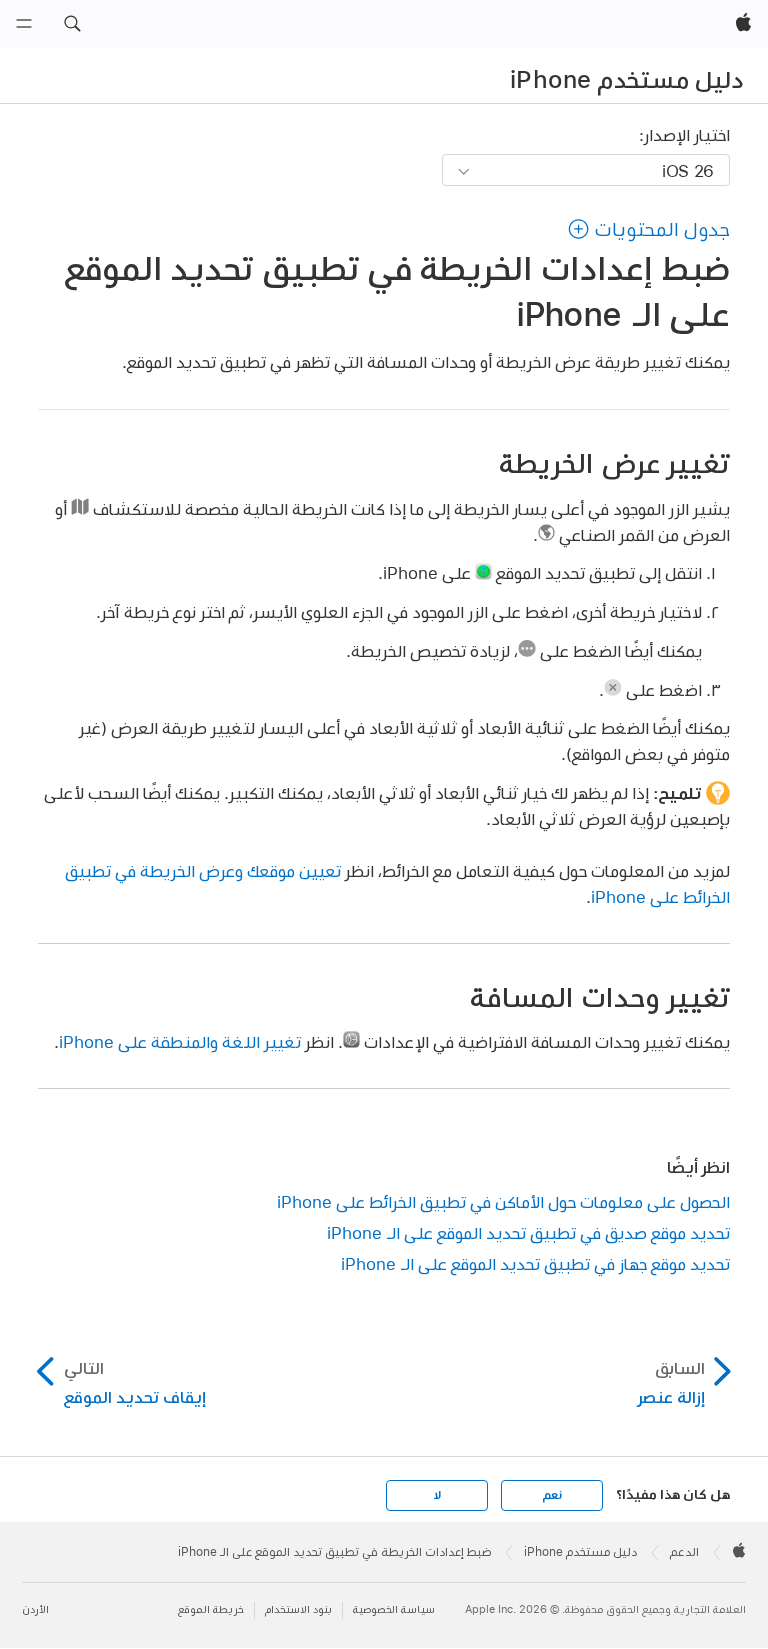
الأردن (35, 1609)
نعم (552, 1495)
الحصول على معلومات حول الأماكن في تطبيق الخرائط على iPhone (503, 1201)
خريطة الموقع (211, 1609)
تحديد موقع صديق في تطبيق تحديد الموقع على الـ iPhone (528, 1232)
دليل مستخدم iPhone (626, 79)
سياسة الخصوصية (394, 1609)
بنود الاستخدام (298, 1609)
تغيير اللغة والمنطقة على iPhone (180, 1041)
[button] (72, 24)
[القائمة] (24, 24)
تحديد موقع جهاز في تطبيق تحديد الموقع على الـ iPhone (535, 1263)
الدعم (684, 1552)
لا (437, 1495)
